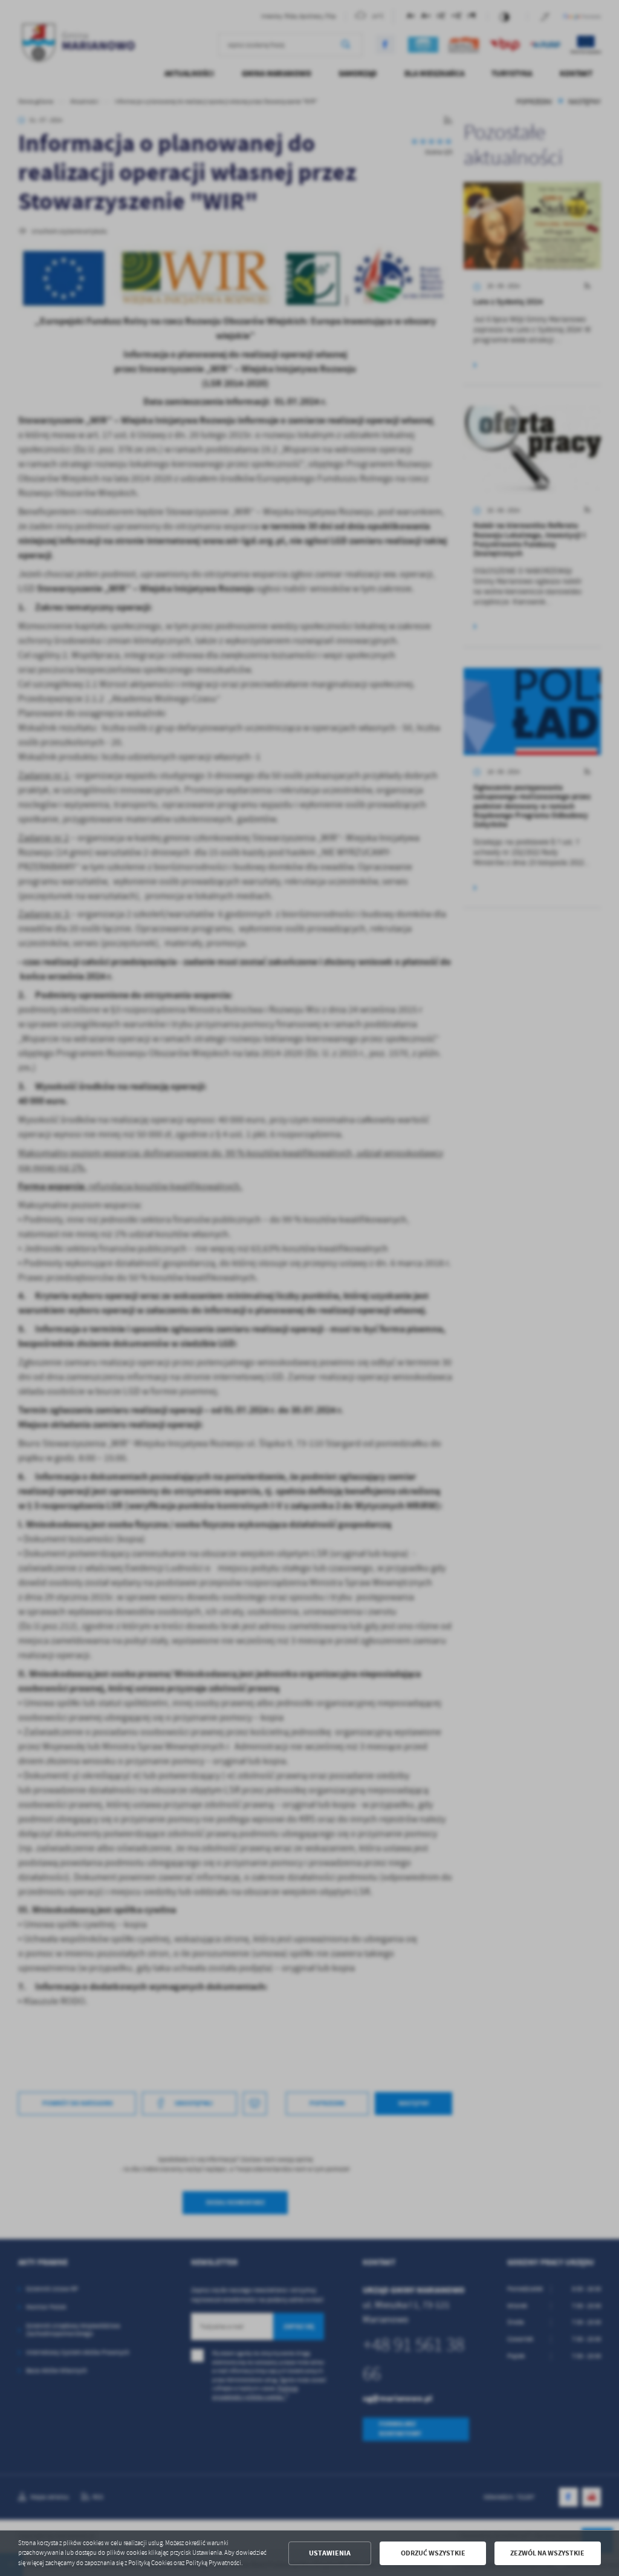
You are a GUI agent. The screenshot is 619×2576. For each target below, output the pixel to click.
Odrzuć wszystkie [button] (433, 2553)
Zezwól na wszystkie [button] (547, 2553)
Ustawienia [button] (330, 2553)
